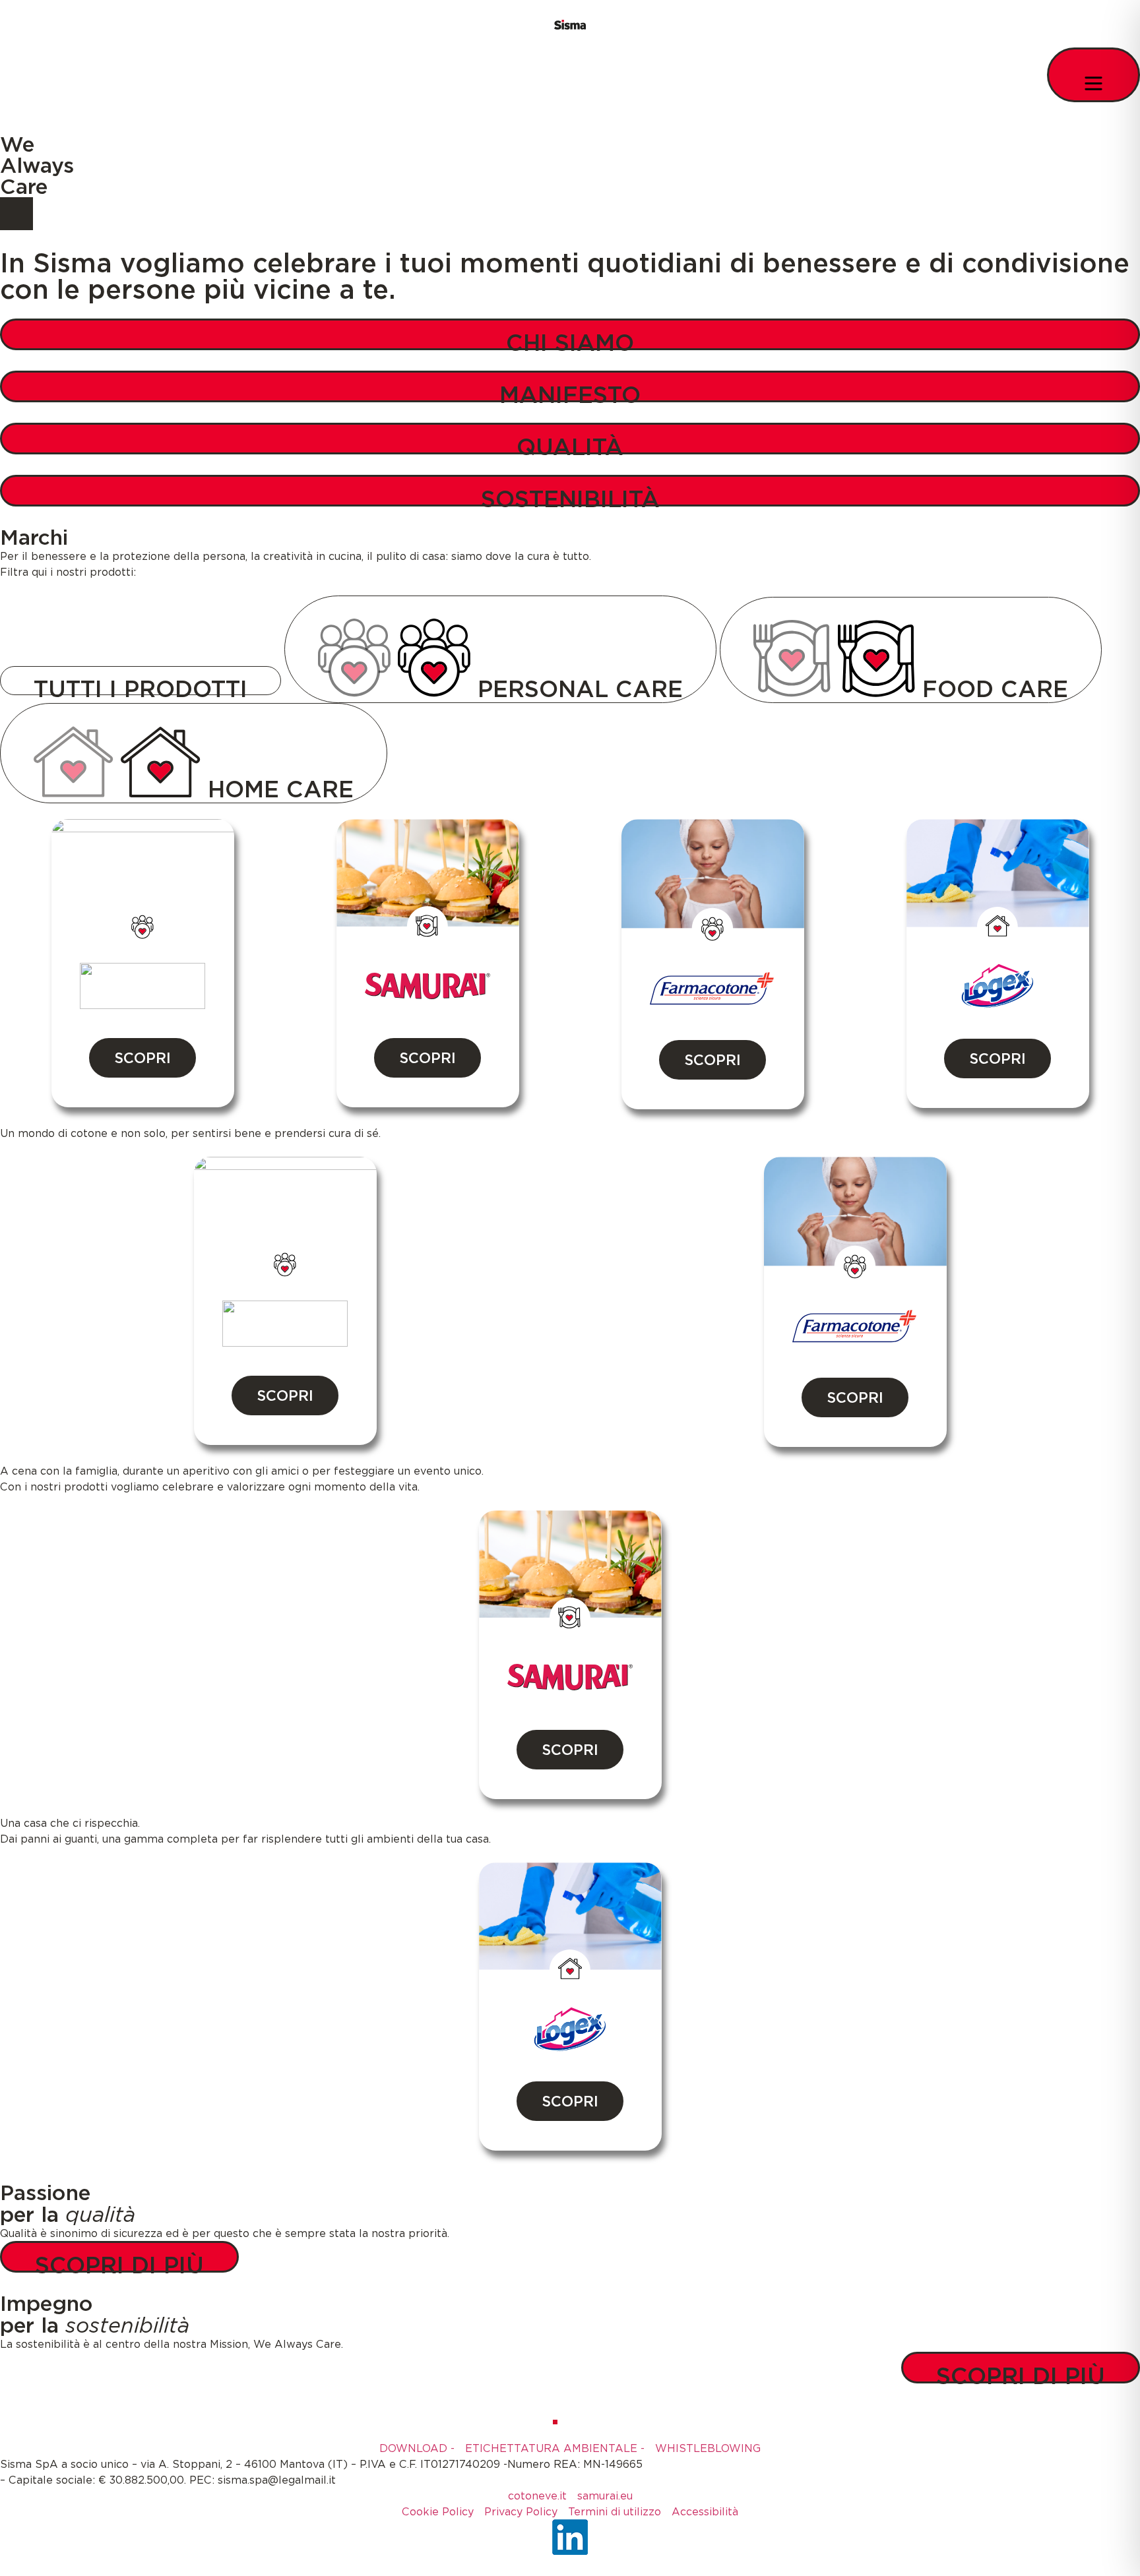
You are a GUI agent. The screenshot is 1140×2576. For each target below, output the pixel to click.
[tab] (141, 681)
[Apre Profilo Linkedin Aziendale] (570, 2537)
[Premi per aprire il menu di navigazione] (1093, 75)
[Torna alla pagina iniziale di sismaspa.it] (570, 24)
